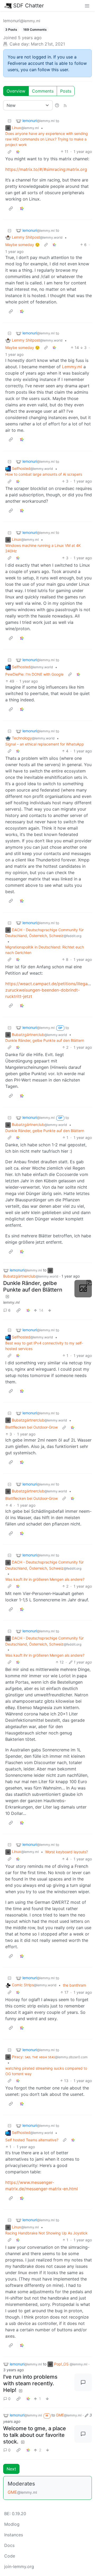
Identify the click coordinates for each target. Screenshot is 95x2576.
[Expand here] (83, 1289)
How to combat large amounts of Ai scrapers (44, 474)
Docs (9, 2545)
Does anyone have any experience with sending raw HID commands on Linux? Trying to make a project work (47, 139)
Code (10, 2556)
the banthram (74, 1985)
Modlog (12, 2524)
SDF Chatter (28, 6)
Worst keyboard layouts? (66, 1852)
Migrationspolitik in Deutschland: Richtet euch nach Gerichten (45, 950)
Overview (16, 91)
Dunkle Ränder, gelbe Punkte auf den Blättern (45, 1040)
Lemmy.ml (72, 367)
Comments (43, 91)
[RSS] (65, 105)
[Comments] (83, 2382)
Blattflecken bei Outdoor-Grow (32, 1427)
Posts (66, 91)
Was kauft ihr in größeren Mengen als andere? (45, 1579)
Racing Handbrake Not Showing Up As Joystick (46, 2233)
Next (11, 2469)
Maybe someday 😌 (22, 245)
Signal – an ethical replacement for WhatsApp (45, 744)
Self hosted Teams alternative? (32, 2140)
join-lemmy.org (19, 2566)
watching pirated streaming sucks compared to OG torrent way (46, 2071)
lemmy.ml (11, 1302)
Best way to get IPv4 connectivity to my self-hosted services (44, 1346)
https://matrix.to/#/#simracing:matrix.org (46, 169)
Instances (14, 2535)
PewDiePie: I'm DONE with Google (34, 674)
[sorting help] (57, 105)
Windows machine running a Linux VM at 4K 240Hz (43, 548)
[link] (18, 151)
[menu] (87, 6)
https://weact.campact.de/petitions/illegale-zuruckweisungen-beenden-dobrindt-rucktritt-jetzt (49, 990)
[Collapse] (9, 121)
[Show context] (9, 151)
